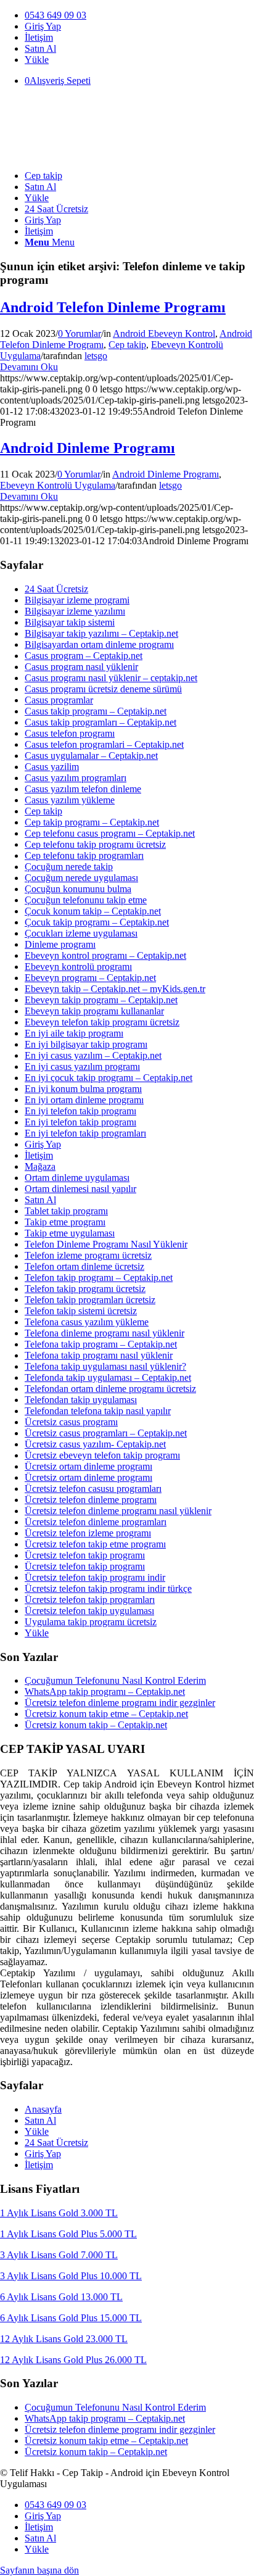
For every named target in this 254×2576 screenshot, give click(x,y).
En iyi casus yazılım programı (82, 1066)
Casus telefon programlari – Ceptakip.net (104, 744)
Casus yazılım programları (76, 778)
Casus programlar (59, 700)
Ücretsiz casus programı (71, 1422)
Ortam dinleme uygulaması (77, 1178)
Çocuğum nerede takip (69, 867)
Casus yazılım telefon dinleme (83, 789)
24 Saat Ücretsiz (56, 589)
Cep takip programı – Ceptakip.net (92, 822)
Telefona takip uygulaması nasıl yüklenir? (105, 1366)
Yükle (37, 60)
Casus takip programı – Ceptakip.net (96, 711)
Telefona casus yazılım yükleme (87, 1322)
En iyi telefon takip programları (85, 1133)
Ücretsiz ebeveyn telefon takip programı (102, 1455)
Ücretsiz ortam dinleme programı (88, 1466)
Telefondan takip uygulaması (81, 1400)
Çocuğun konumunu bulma (78, 889)
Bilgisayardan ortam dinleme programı (99, 644)
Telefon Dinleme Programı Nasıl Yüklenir (106, 1244)
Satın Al (40, 48)
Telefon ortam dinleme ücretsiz (84, 1266)
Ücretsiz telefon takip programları (90, 1600)
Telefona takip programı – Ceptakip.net (101, 1344)
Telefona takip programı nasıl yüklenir (99, 1355)
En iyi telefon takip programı (80, 1111)
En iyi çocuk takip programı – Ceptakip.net (109, 1078)
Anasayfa (43, 2109)
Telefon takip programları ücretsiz (90, 1300)
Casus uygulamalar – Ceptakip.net (91, 756)
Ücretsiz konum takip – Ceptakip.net (96, 1725)
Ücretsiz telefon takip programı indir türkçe (108, 1588)
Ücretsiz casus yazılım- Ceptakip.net (95, 1444)
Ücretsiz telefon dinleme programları (96, 1522)
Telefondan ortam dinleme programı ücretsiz (110, 1389)
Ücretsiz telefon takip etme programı (95, 1544)
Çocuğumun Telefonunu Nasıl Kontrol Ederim (115, 1680)
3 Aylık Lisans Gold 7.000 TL (59, 2255)
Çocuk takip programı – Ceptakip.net (97, 922)
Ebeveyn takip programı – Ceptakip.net (101, 1000)
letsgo (96, 356)
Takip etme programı (65, 1222)
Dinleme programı (60, 944)
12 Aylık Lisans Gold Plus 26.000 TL (73, 2360)
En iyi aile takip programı (74, 1033)
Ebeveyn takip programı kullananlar (94, 1011)
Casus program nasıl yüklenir (81, 667)
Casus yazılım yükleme (70, 800)
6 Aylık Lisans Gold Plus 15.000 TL (71, 2318)
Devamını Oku (29, 367)
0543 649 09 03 (55, 15)
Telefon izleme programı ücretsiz (88, 1255)
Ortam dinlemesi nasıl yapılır (80, 1189)
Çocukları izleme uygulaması (81, 933)
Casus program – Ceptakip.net (84, 656)
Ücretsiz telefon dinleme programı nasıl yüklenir (118, 1511)
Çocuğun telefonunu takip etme (86, 900)
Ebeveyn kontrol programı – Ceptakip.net (105, 955)
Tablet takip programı (66, 1211)
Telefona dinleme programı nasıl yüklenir (104, 1333)
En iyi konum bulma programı (83, 1089)
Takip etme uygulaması (70, 1233)
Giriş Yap (43, 26)
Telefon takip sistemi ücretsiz (81, 1311)
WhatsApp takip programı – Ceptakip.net (105, 1692)
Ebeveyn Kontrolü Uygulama (58, 485)
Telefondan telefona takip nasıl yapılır (98, 1411)
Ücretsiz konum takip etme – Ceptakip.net (106, 1714)
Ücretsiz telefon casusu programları (93, 1489)
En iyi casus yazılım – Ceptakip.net (93, 1055)
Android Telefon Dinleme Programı (113, 307)
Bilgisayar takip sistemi (70, 622)
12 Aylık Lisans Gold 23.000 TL (64, 2339)
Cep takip (127, 345)
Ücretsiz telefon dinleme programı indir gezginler (120, 1703)
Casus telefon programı (70, 733)
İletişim (39, 37)
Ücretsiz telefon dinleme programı (91, 1500)
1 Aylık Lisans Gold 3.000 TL (59, 2213)
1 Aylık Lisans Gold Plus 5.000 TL (68, 2234)
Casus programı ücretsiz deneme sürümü (103, 689)
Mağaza (40, 1166)
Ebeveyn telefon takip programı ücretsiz (102, 1022)
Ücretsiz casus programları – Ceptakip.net (106, 1433)
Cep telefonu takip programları (84, 855)
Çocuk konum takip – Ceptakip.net (93, 911)
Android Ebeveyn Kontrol (164, 333)
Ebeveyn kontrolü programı (78, 967)
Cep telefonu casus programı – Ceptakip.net (110, 833)
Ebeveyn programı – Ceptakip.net (90, 978)
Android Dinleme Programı (88, 448)
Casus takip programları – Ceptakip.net (100, 722)
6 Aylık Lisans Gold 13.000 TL (61, 2297)
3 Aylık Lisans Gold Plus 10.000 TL (71, 2276)
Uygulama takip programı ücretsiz (91, 1622)
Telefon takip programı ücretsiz (85, 1289)
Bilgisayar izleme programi (77, 600)
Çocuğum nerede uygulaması (81, 878)
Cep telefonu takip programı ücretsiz (95, 844)
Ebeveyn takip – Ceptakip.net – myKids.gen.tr (115, 989)
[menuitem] (139, 15)
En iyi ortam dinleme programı (84, 1100)
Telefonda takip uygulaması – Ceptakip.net (108, 1377)
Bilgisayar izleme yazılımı (75, 611)
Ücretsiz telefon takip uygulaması (89, 1611)
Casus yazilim (52, 767)
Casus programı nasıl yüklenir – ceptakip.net (111, 678)
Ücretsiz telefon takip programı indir (95, 1577)
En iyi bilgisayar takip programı (86, 1044)
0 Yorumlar (80, 333)
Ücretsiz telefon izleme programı (88, 1533)
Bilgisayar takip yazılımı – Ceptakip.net (101, 633)
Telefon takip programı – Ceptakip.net (99, 1278)
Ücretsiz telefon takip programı (85, 1555)
